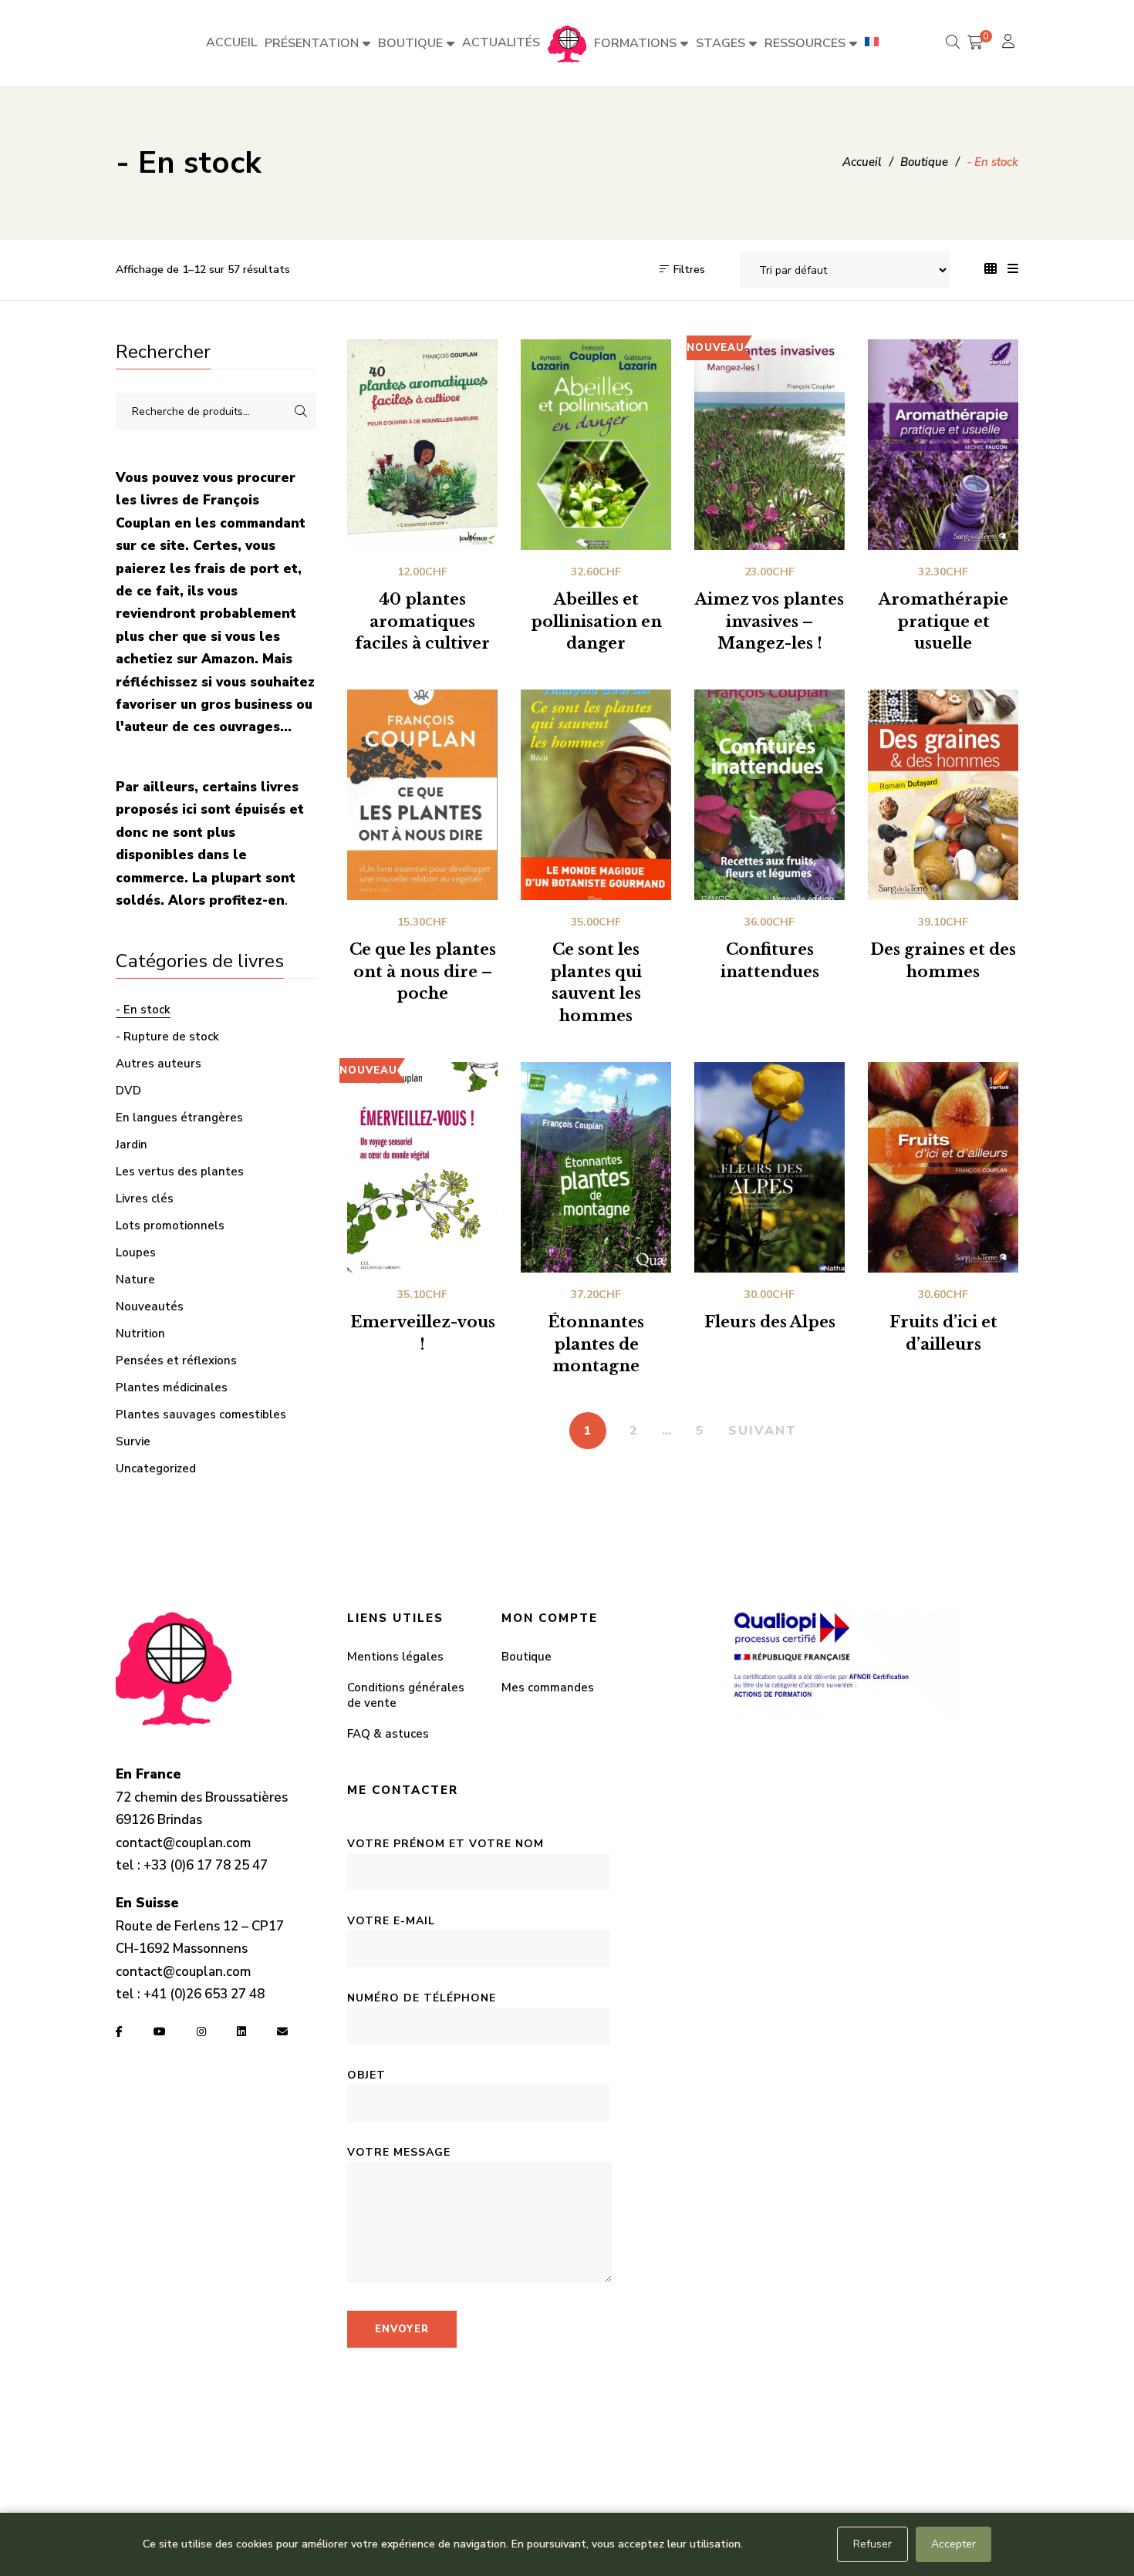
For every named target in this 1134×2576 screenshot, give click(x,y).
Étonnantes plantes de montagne (596, 1344)
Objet (366, 2075)
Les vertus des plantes (180, 1172)
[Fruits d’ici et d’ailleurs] (943, 1167)
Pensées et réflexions (176, 1360)
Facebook (119, 2031)
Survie (133, 1441)
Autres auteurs (159, 1064)
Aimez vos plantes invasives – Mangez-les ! (769, 622)
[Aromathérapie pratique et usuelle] (943, 445)
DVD (128, 1091)
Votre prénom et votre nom (445, 1844)
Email (282, 2031)
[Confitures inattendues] (769, 795)
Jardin (132, 1145)
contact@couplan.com (183, 1843)
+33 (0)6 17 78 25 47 (206, 1865)
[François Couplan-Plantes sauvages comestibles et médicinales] (567, 43)
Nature (135, 1280)
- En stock (143, 1010)
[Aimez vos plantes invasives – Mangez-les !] (769, 445)
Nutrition (140, 1334)
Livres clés (145, 1199)
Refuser (872, 2544)
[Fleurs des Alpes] (769, 1167)
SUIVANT (763, 1431)
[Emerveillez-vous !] (422, 1167)
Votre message (399, 2152)
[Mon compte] (1010, 43)
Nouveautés (150, 1307)
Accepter (953, 2544)
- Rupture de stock (167, 1037)
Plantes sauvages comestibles (201, 1414)
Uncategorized (156, 1468)
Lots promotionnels (170, 1226)
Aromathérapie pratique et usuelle (943, 622)
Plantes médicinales (172, 1387)
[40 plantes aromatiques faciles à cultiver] (422, 445)
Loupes (136, 1253)
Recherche (301, 411)
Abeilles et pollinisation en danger (596, 622)
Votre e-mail (391, 1921)
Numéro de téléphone (422, 1998)
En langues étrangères (179, 1118)
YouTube (160, 2031)
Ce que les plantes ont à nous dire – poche (423, 972)
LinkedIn (241, 2031)
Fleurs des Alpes (770, 1322)
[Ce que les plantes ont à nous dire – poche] (422, 795)
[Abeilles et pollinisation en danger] (596, 445)
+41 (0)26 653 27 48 (204, 1994)
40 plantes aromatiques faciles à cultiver (422, 622)
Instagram (201, 2031)
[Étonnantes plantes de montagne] (596, 1167)
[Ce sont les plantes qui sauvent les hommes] (596, 795)
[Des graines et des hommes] (943, 795)
